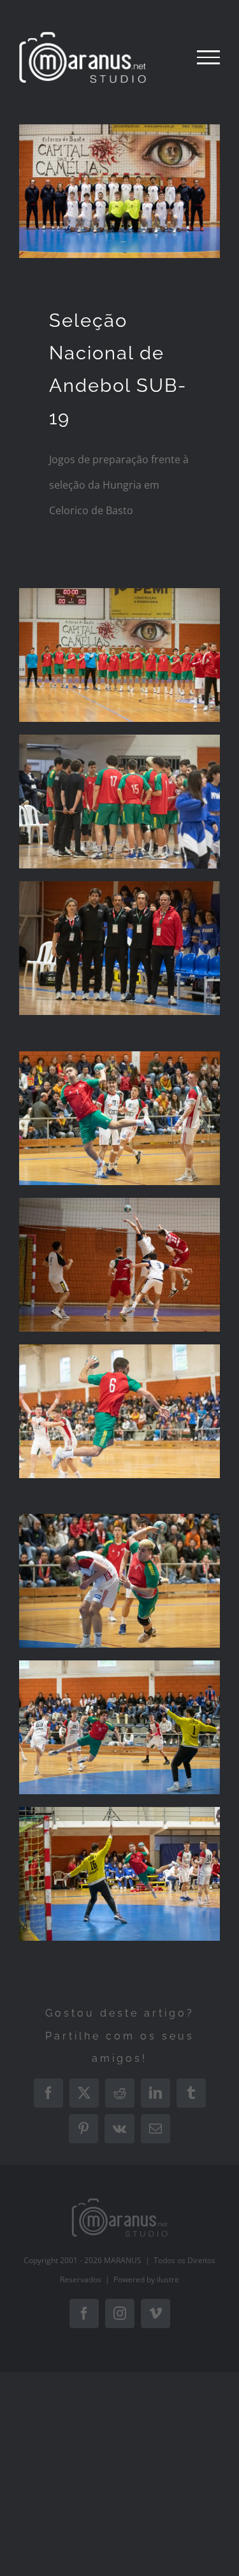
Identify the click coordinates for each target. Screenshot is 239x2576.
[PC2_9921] (119, 1203)
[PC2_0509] (119, 740)
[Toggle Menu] (208, 57)
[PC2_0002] (119, 886)
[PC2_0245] (119, 1519)
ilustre (168, 2279)
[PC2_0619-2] (119, 1349)
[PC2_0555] (119, 1812)
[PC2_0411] (119, 1666)
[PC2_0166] (119, 1056)
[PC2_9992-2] (119, 593)
